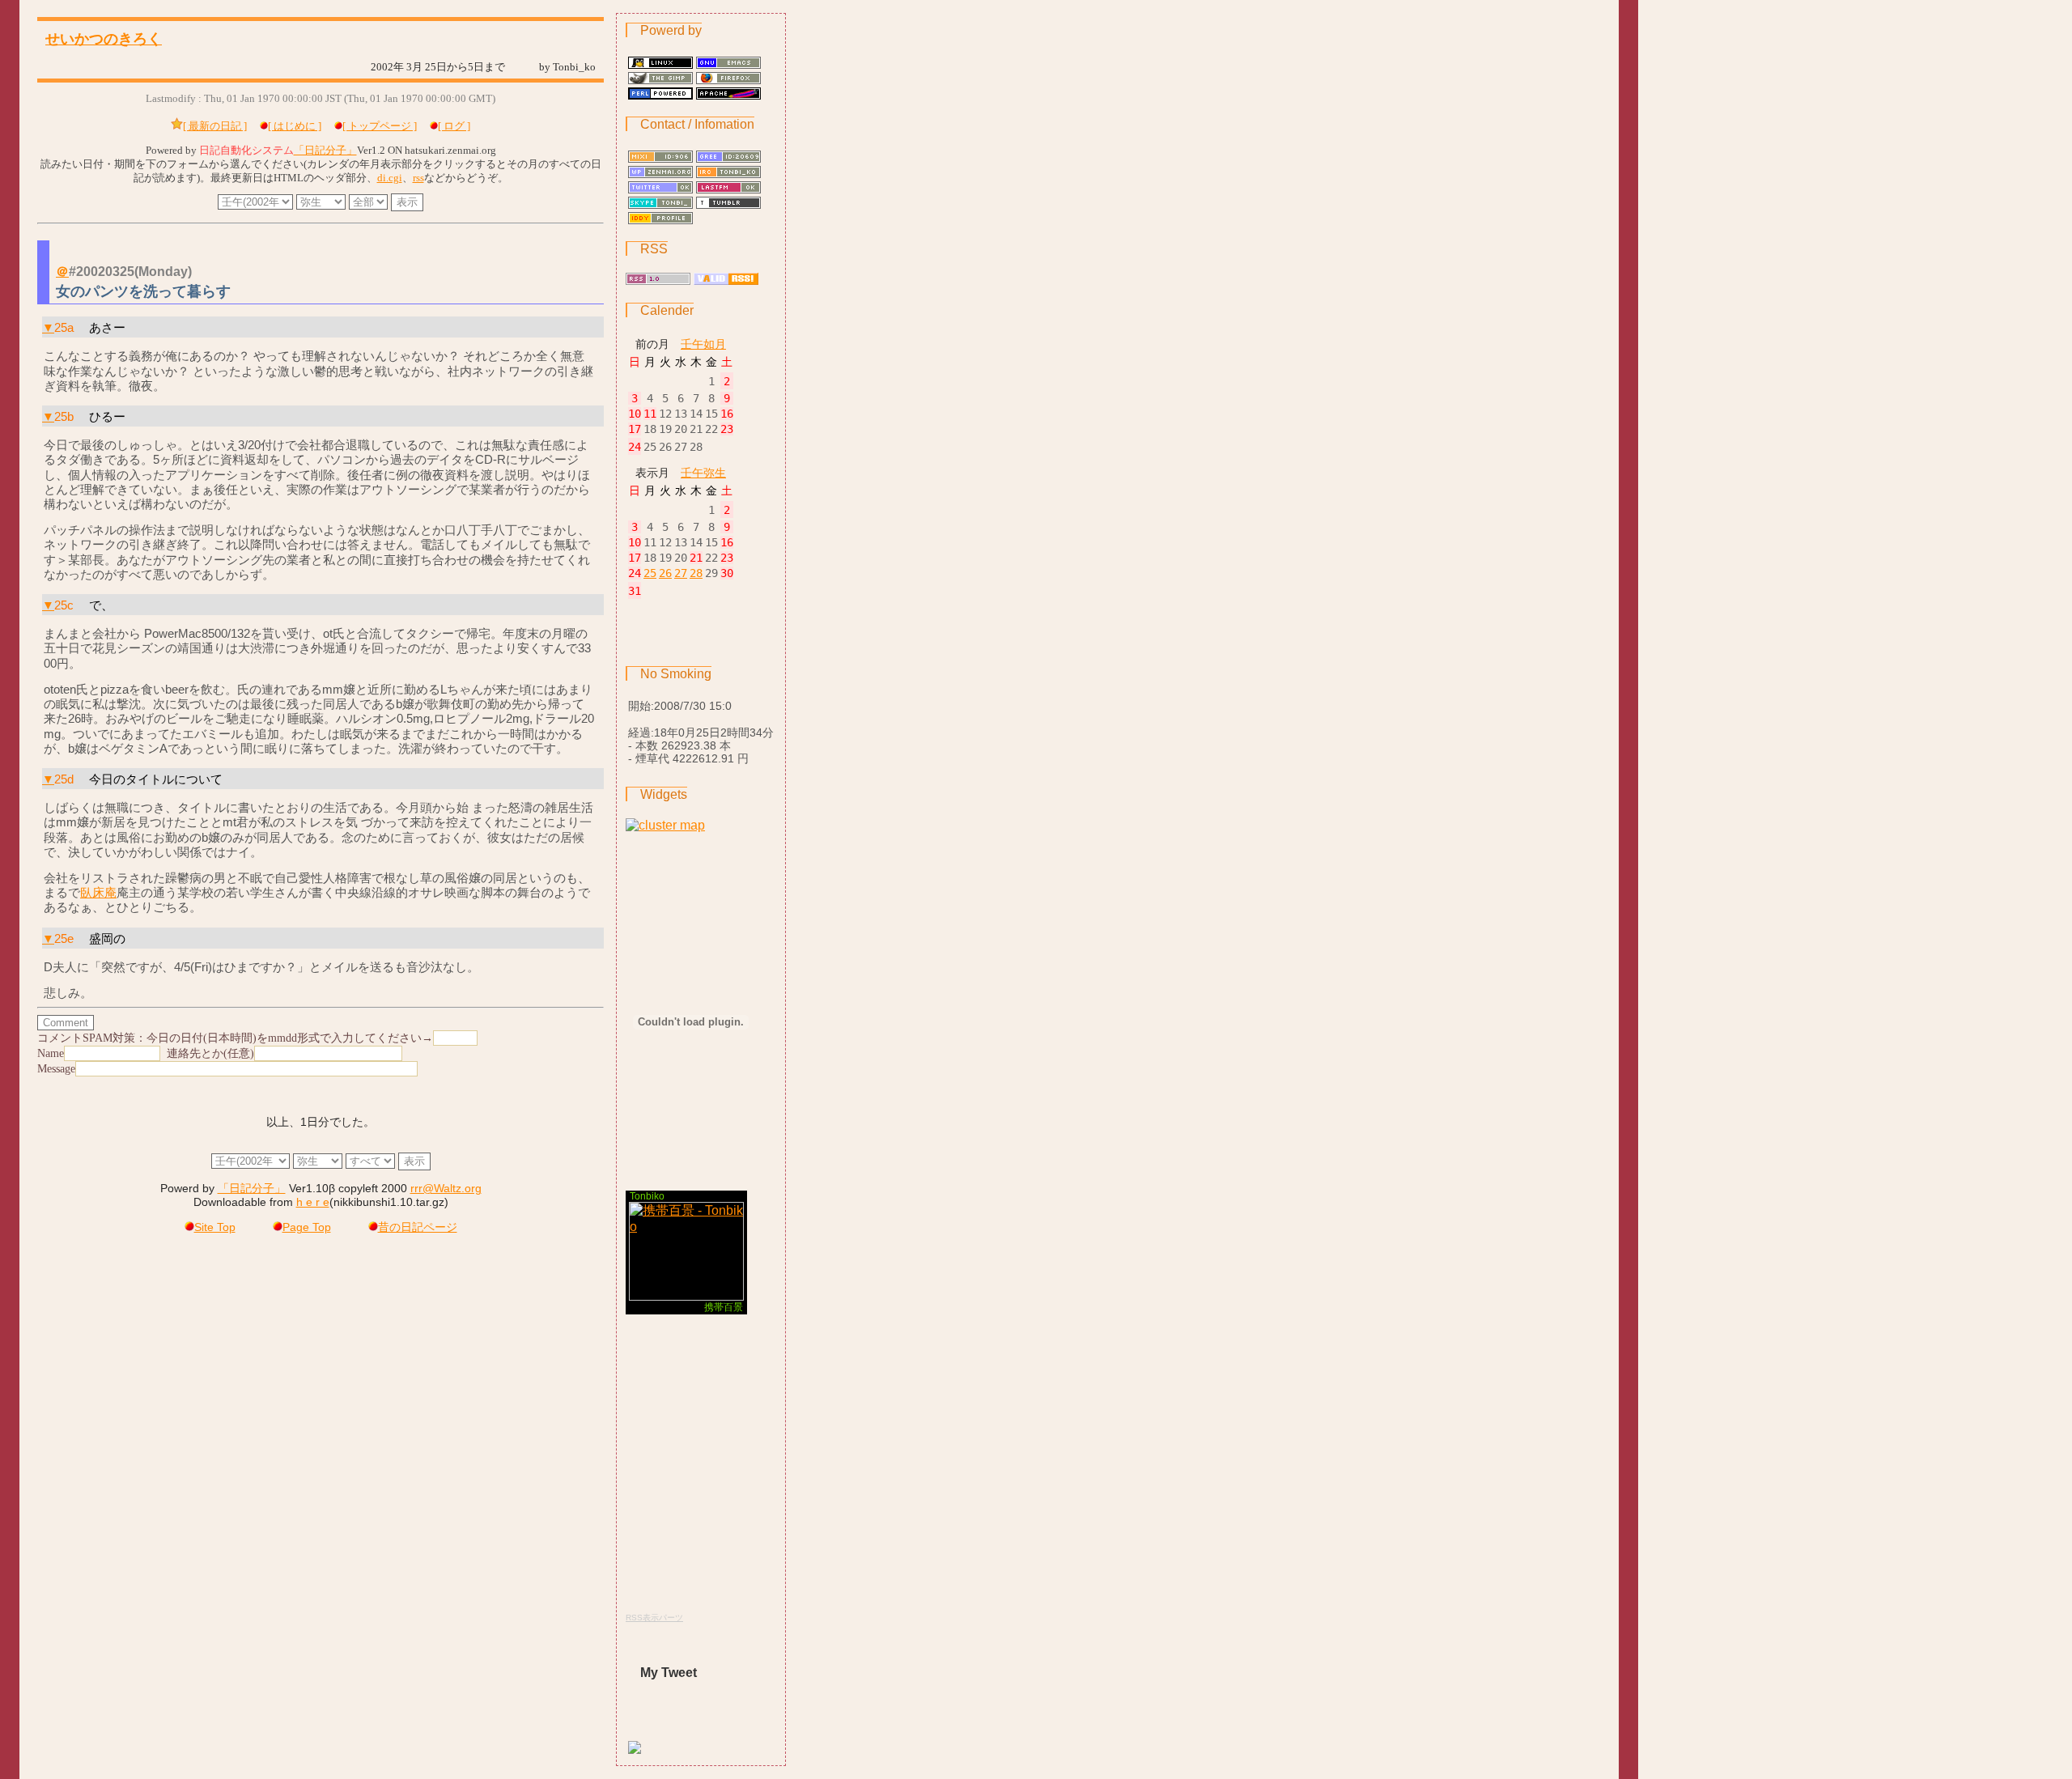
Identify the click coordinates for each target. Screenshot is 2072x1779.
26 (665, 573)
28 (696, 573)
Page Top (307, 1227)
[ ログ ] (454, 126)
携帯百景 (724, 1307)
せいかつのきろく (104, 39)
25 (650, 573)
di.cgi (390, 178)
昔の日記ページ (418, 1227)
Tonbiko (647, 1196)
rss (418, 178)
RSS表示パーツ (654, 1618)
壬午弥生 (703, 473)
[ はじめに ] (295, 126)
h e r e (313, 1202)
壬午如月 (703, 344)
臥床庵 (98, 892)
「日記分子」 (325, 151)
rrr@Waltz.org (446, 1189)
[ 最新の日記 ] (215, 126)
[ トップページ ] (380, 126)
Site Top (215, 1227)
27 (681, 573)
